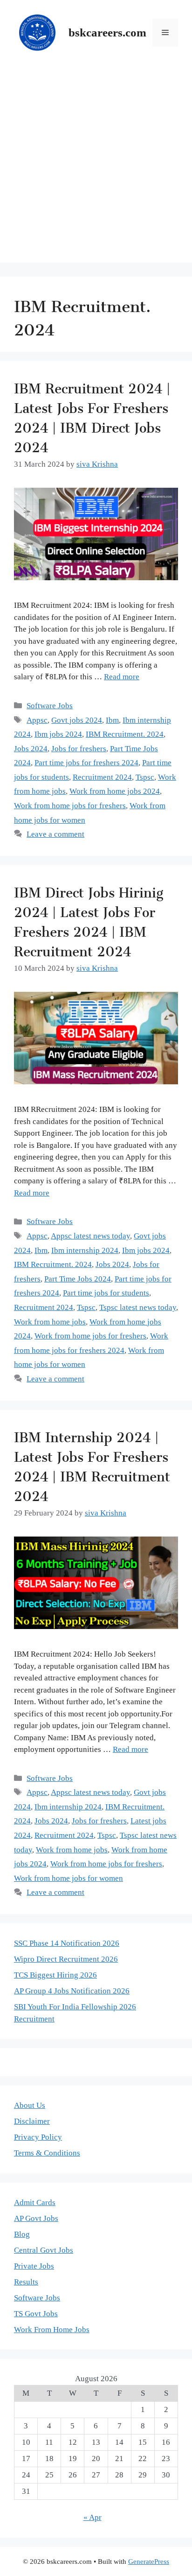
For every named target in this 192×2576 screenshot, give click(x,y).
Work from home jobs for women (69, 1878)
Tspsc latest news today (138, 1307)
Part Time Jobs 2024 (78, 1279)
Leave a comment (55, 834)
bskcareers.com (107, 32)
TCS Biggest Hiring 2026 (55, 1975)
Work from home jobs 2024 (115, 791)
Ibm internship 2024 (85, 1250)
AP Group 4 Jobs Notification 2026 (72, 1991)
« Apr (93, 2517)
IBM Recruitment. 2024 (125, 734)
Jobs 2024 (31, 749)
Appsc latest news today (90, 1236)
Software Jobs (50, 706)
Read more (122, 677)
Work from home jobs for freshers (70, 806)
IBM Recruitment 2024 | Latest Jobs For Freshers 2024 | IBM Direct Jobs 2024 (92, 414)
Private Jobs (34, 2266)
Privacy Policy (38, 2137)
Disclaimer (32, 2121)
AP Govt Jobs (36, 2218)
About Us (30, 2105)
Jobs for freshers (79, 749)
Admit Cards (35, 2202)
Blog (22, 2234)
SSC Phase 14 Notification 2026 (67, 1943)
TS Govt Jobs (36, 2314)
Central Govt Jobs (44, 2250)
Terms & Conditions (47, 2153)
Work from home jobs (50, 1322)
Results (26, 2282)
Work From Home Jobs (52, 2330)
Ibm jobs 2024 (58, 734)
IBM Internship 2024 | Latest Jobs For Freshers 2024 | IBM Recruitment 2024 (92, 1463)
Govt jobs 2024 (77, 720)
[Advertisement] (96, 166)
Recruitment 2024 (102, 777)
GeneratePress (149, 2562)
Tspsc (145, 777)
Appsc (37, 720)
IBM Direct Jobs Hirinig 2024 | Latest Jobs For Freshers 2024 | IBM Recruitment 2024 (89, 918)
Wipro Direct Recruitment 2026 (66, 1959)
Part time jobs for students (106, 1293)
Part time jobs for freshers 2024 (86, 763)
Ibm (112, 720)
